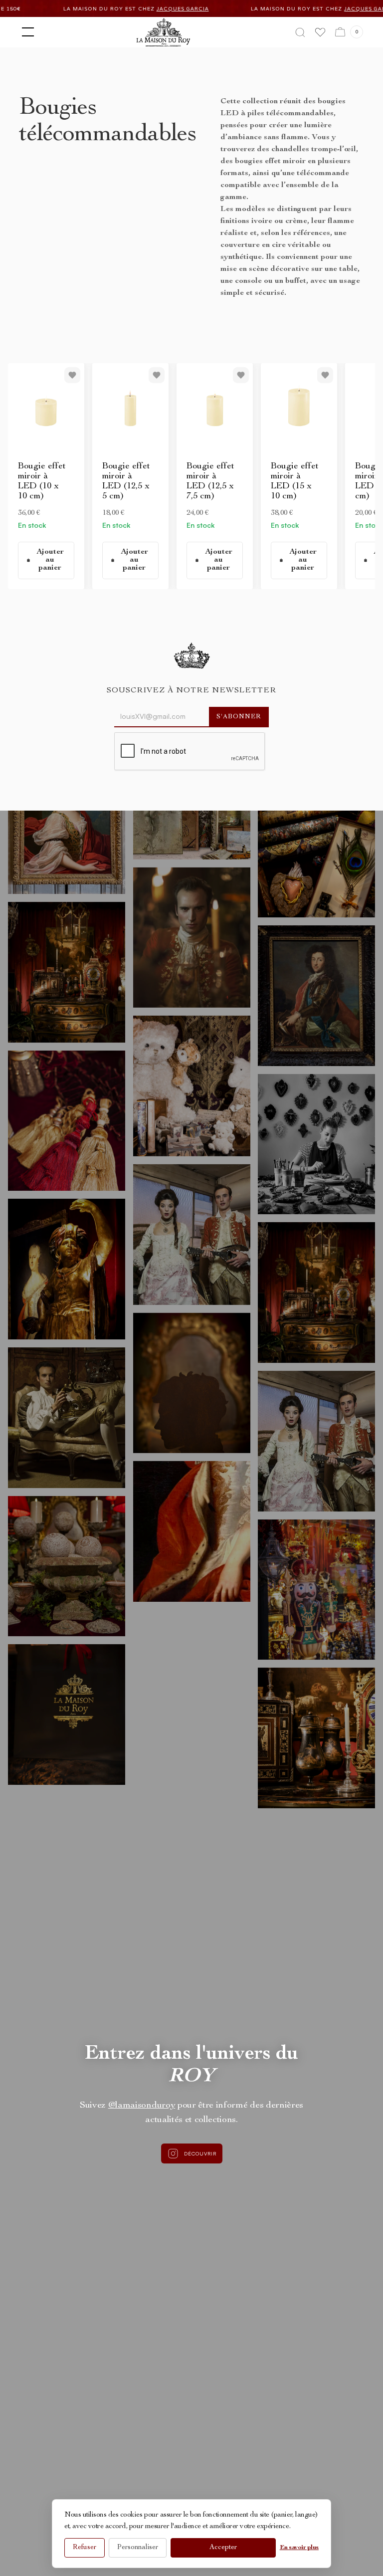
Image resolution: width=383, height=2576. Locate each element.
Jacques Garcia (60, 9)
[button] (26, 32)
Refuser (85, 2548)
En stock (32, 525)
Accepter (223, 2548)
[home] (163, 32)
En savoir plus (299, 2548)
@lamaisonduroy (142, 2106)
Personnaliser (138, 2548)
